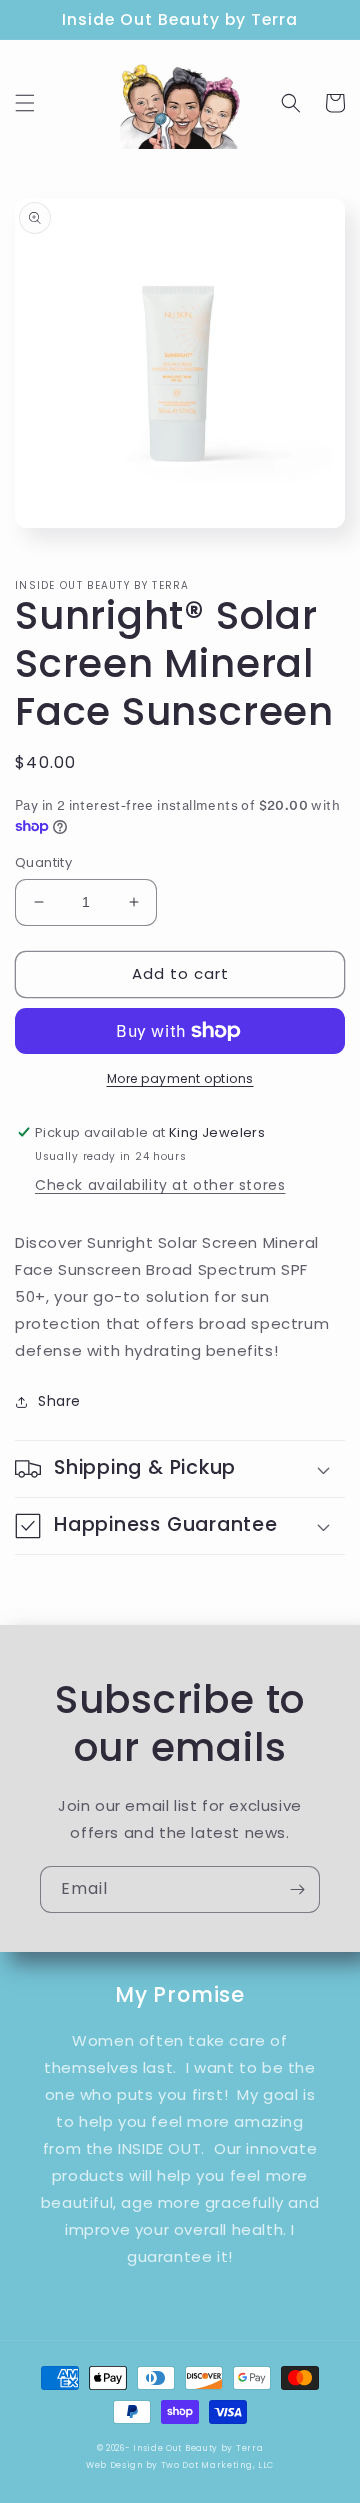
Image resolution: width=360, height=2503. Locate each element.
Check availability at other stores (160, 1185)
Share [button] (59, 1401)
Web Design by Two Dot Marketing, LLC (180, 2465)
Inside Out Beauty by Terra (198, 2448)
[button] (25, 103)
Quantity (43, 862)
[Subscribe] (297, 1889)
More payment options (180, 1078)
